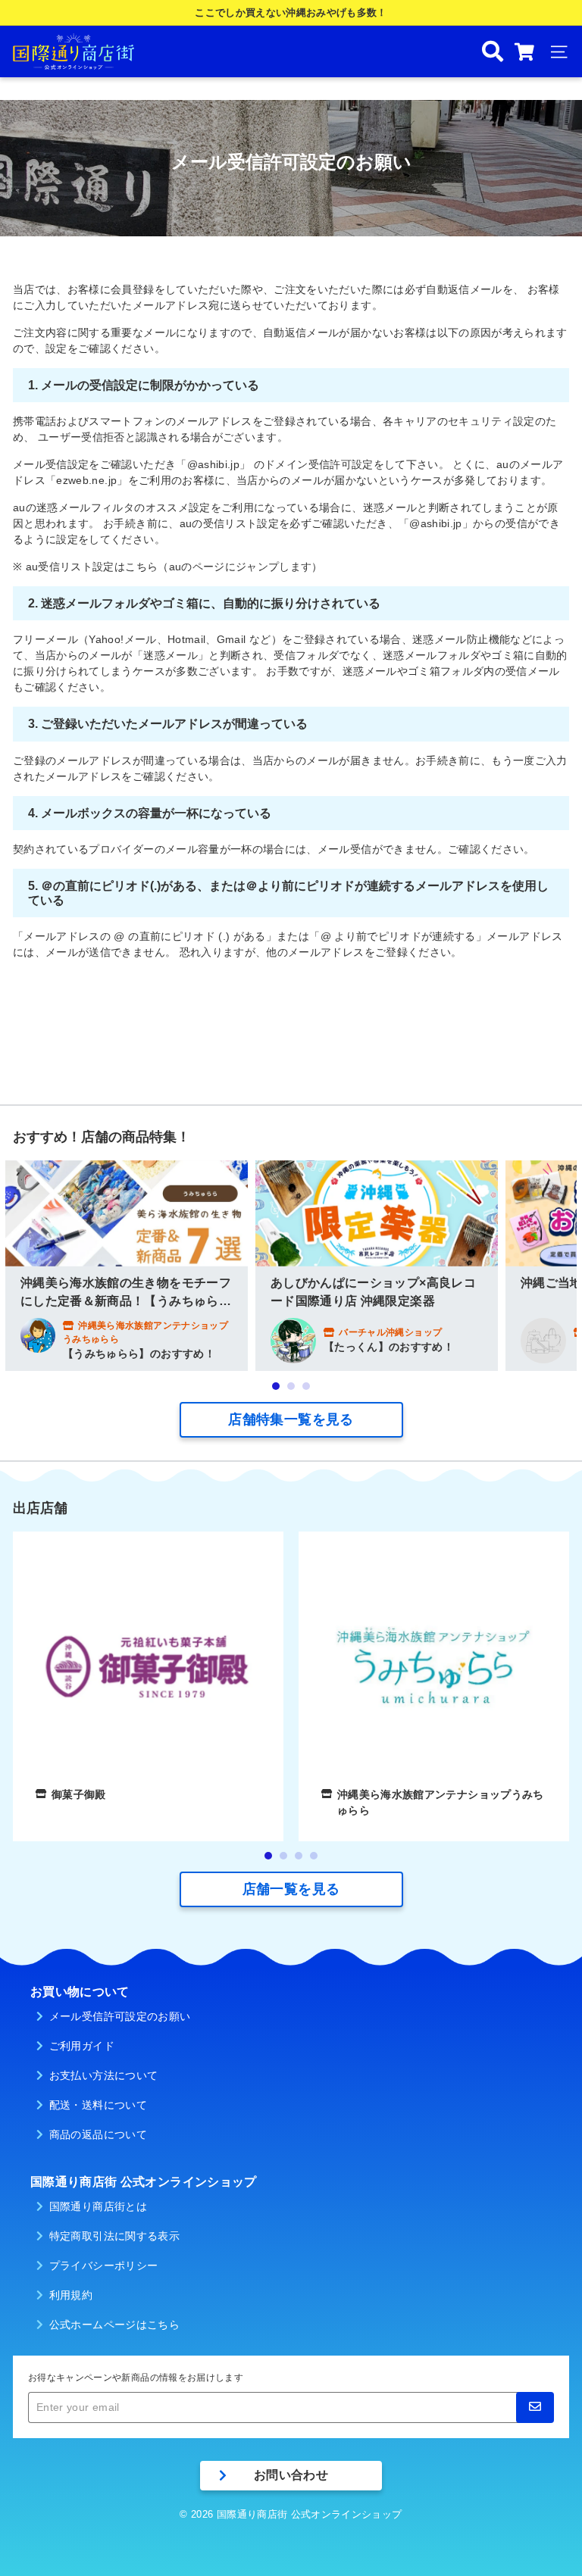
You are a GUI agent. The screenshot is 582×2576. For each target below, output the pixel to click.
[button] (276, 1386)
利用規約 (71, 2295)
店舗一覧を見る (291, 1889)
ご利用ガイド (82, 2046)
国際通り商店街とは (98, 2206)
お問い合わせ (291, 2475)
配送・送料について (98, 2105)
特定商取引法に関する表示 (114, 2236)
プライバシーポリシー (104, 2265)
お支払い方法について (104, 2075)
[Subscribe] (535, 2407)
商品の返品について (98, 2134)
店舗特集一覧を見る (291, 1419)
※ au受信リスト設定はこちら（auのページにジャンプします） (168, 567)
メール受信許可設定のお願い (120, 2016)
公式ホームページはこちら (114, 2325)
